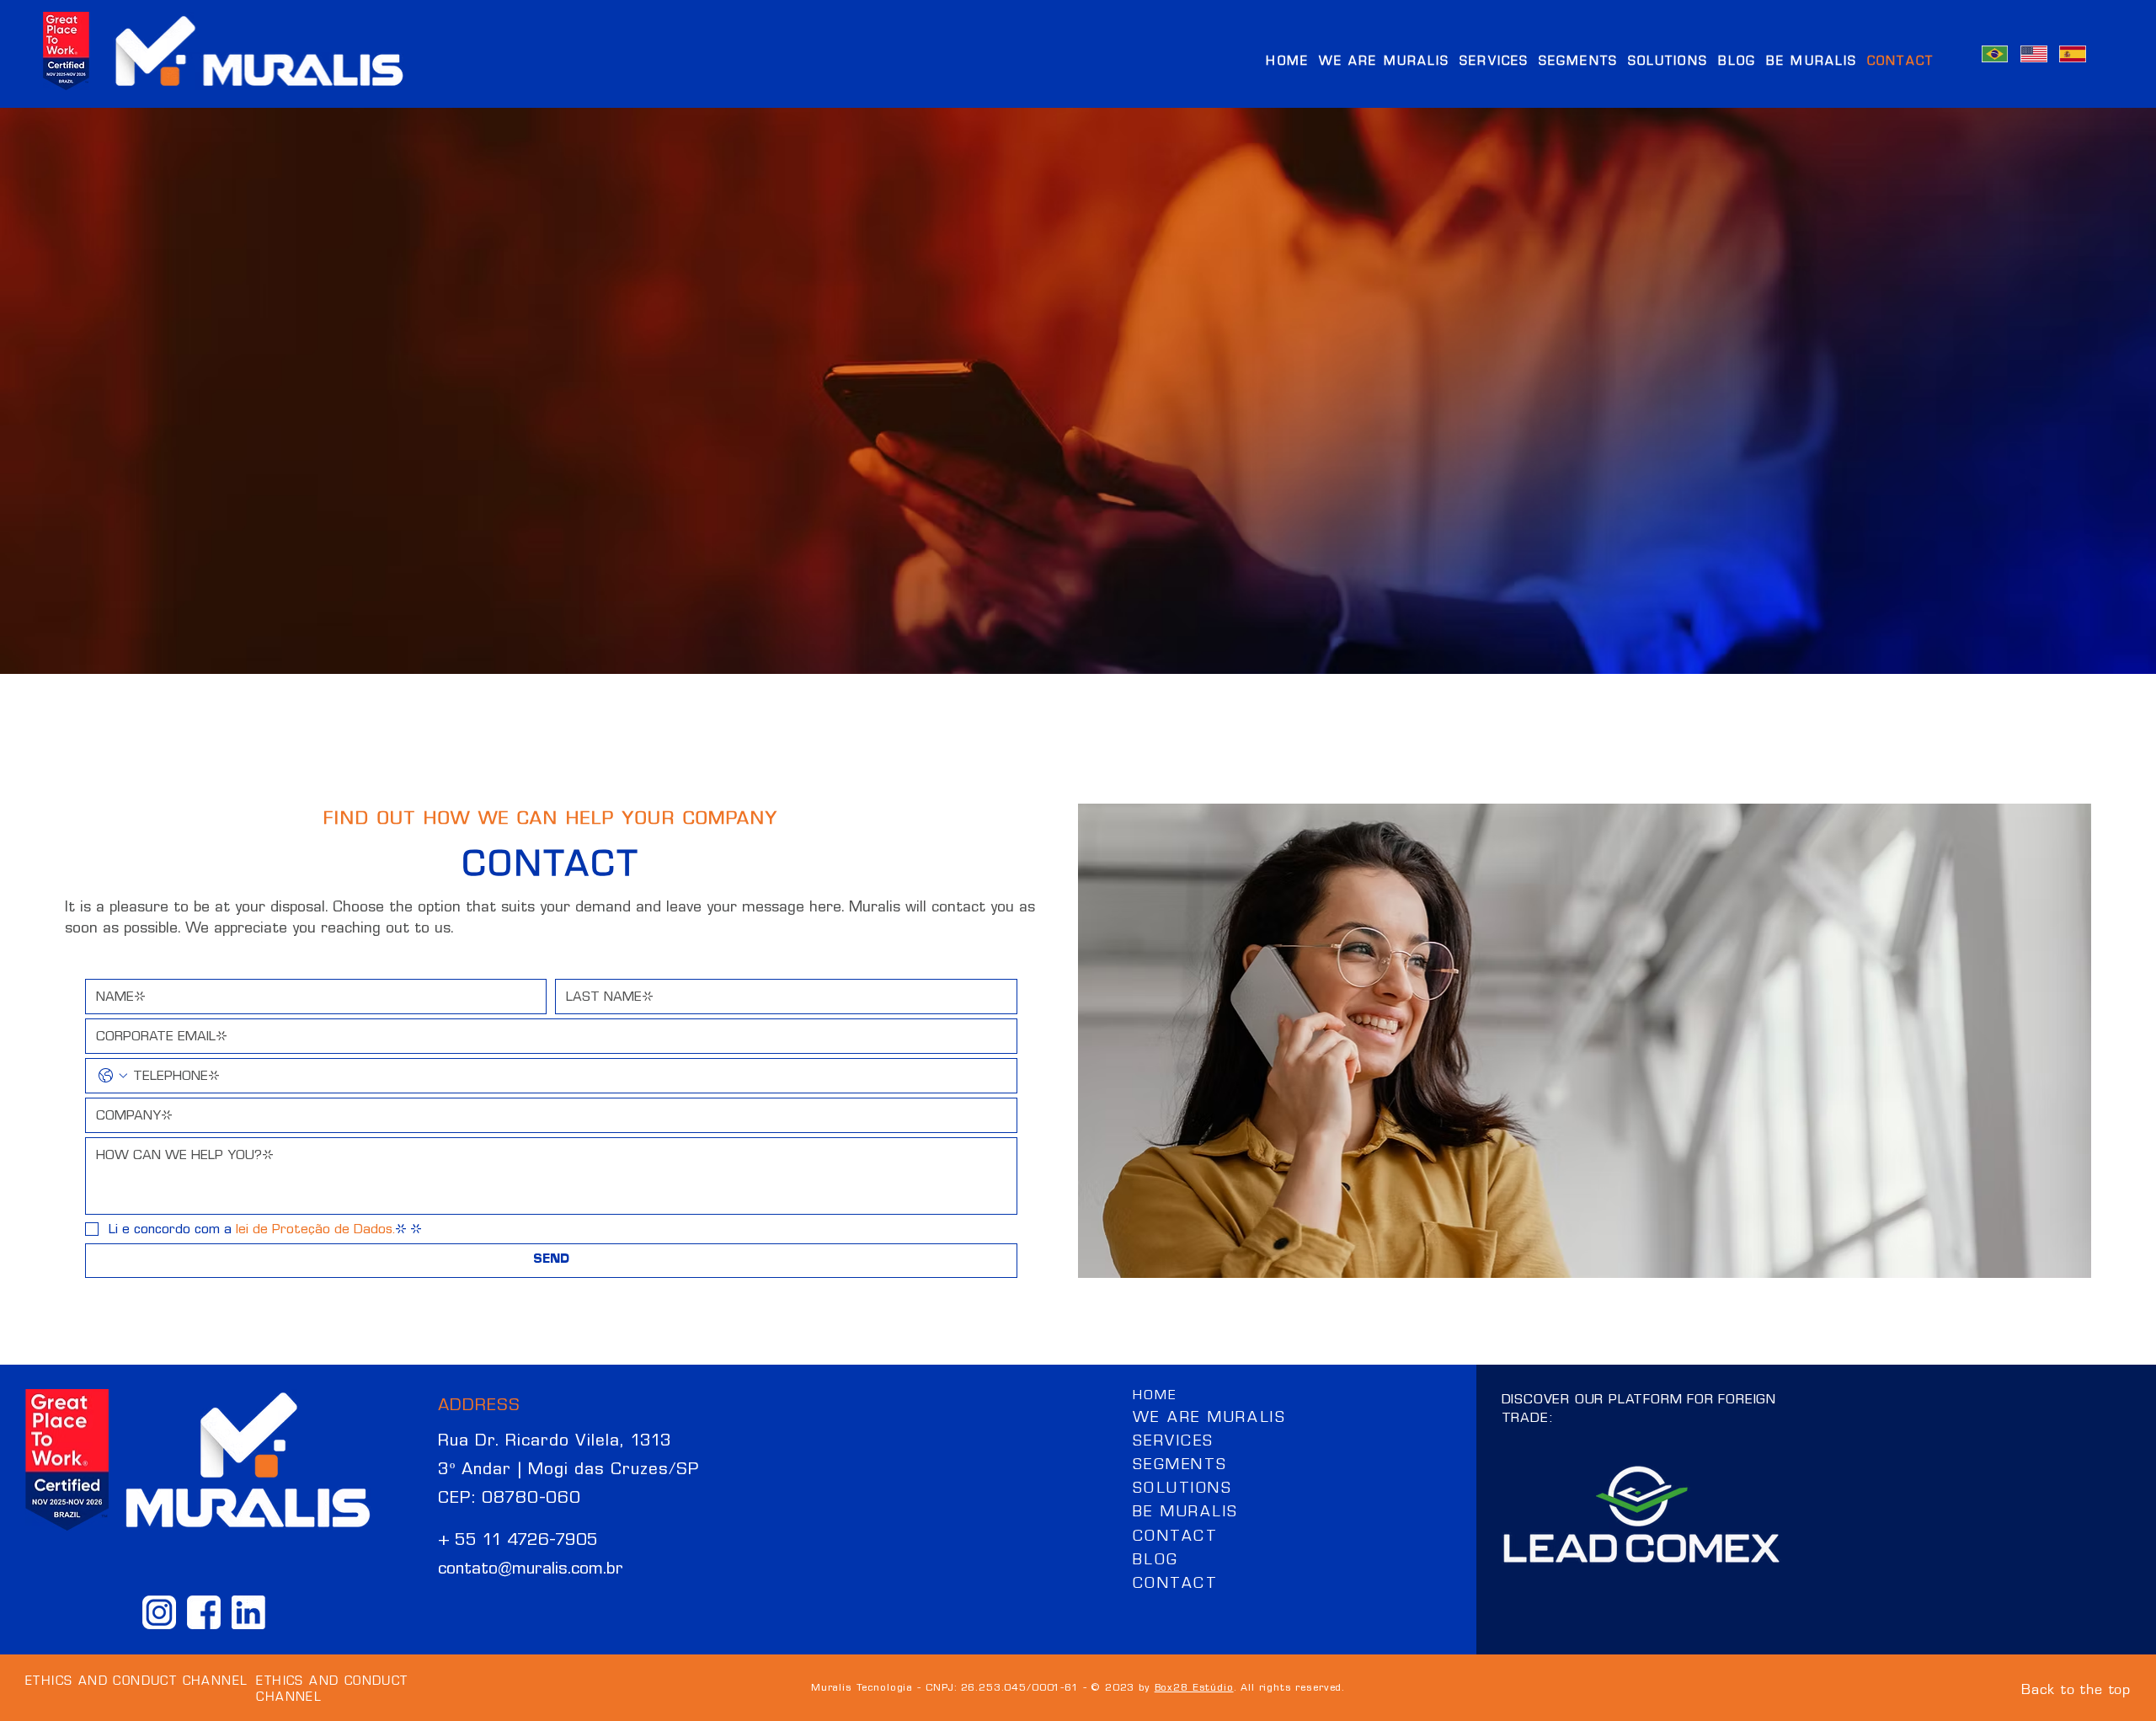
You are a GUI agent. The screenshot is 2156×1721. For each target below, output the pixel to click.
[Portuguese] (1995, 54)
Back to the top (2076, 1687)
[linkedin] (248, 1612)
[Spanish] (2072, 54)
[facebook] (204, 1612)
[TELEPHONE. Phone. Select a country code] (113, 1076)
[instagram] (159, 1612)
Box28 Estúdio (1194, 1687)
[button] (1578, 59)
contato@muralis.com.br (531, 1568)
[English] (2033, 54)
